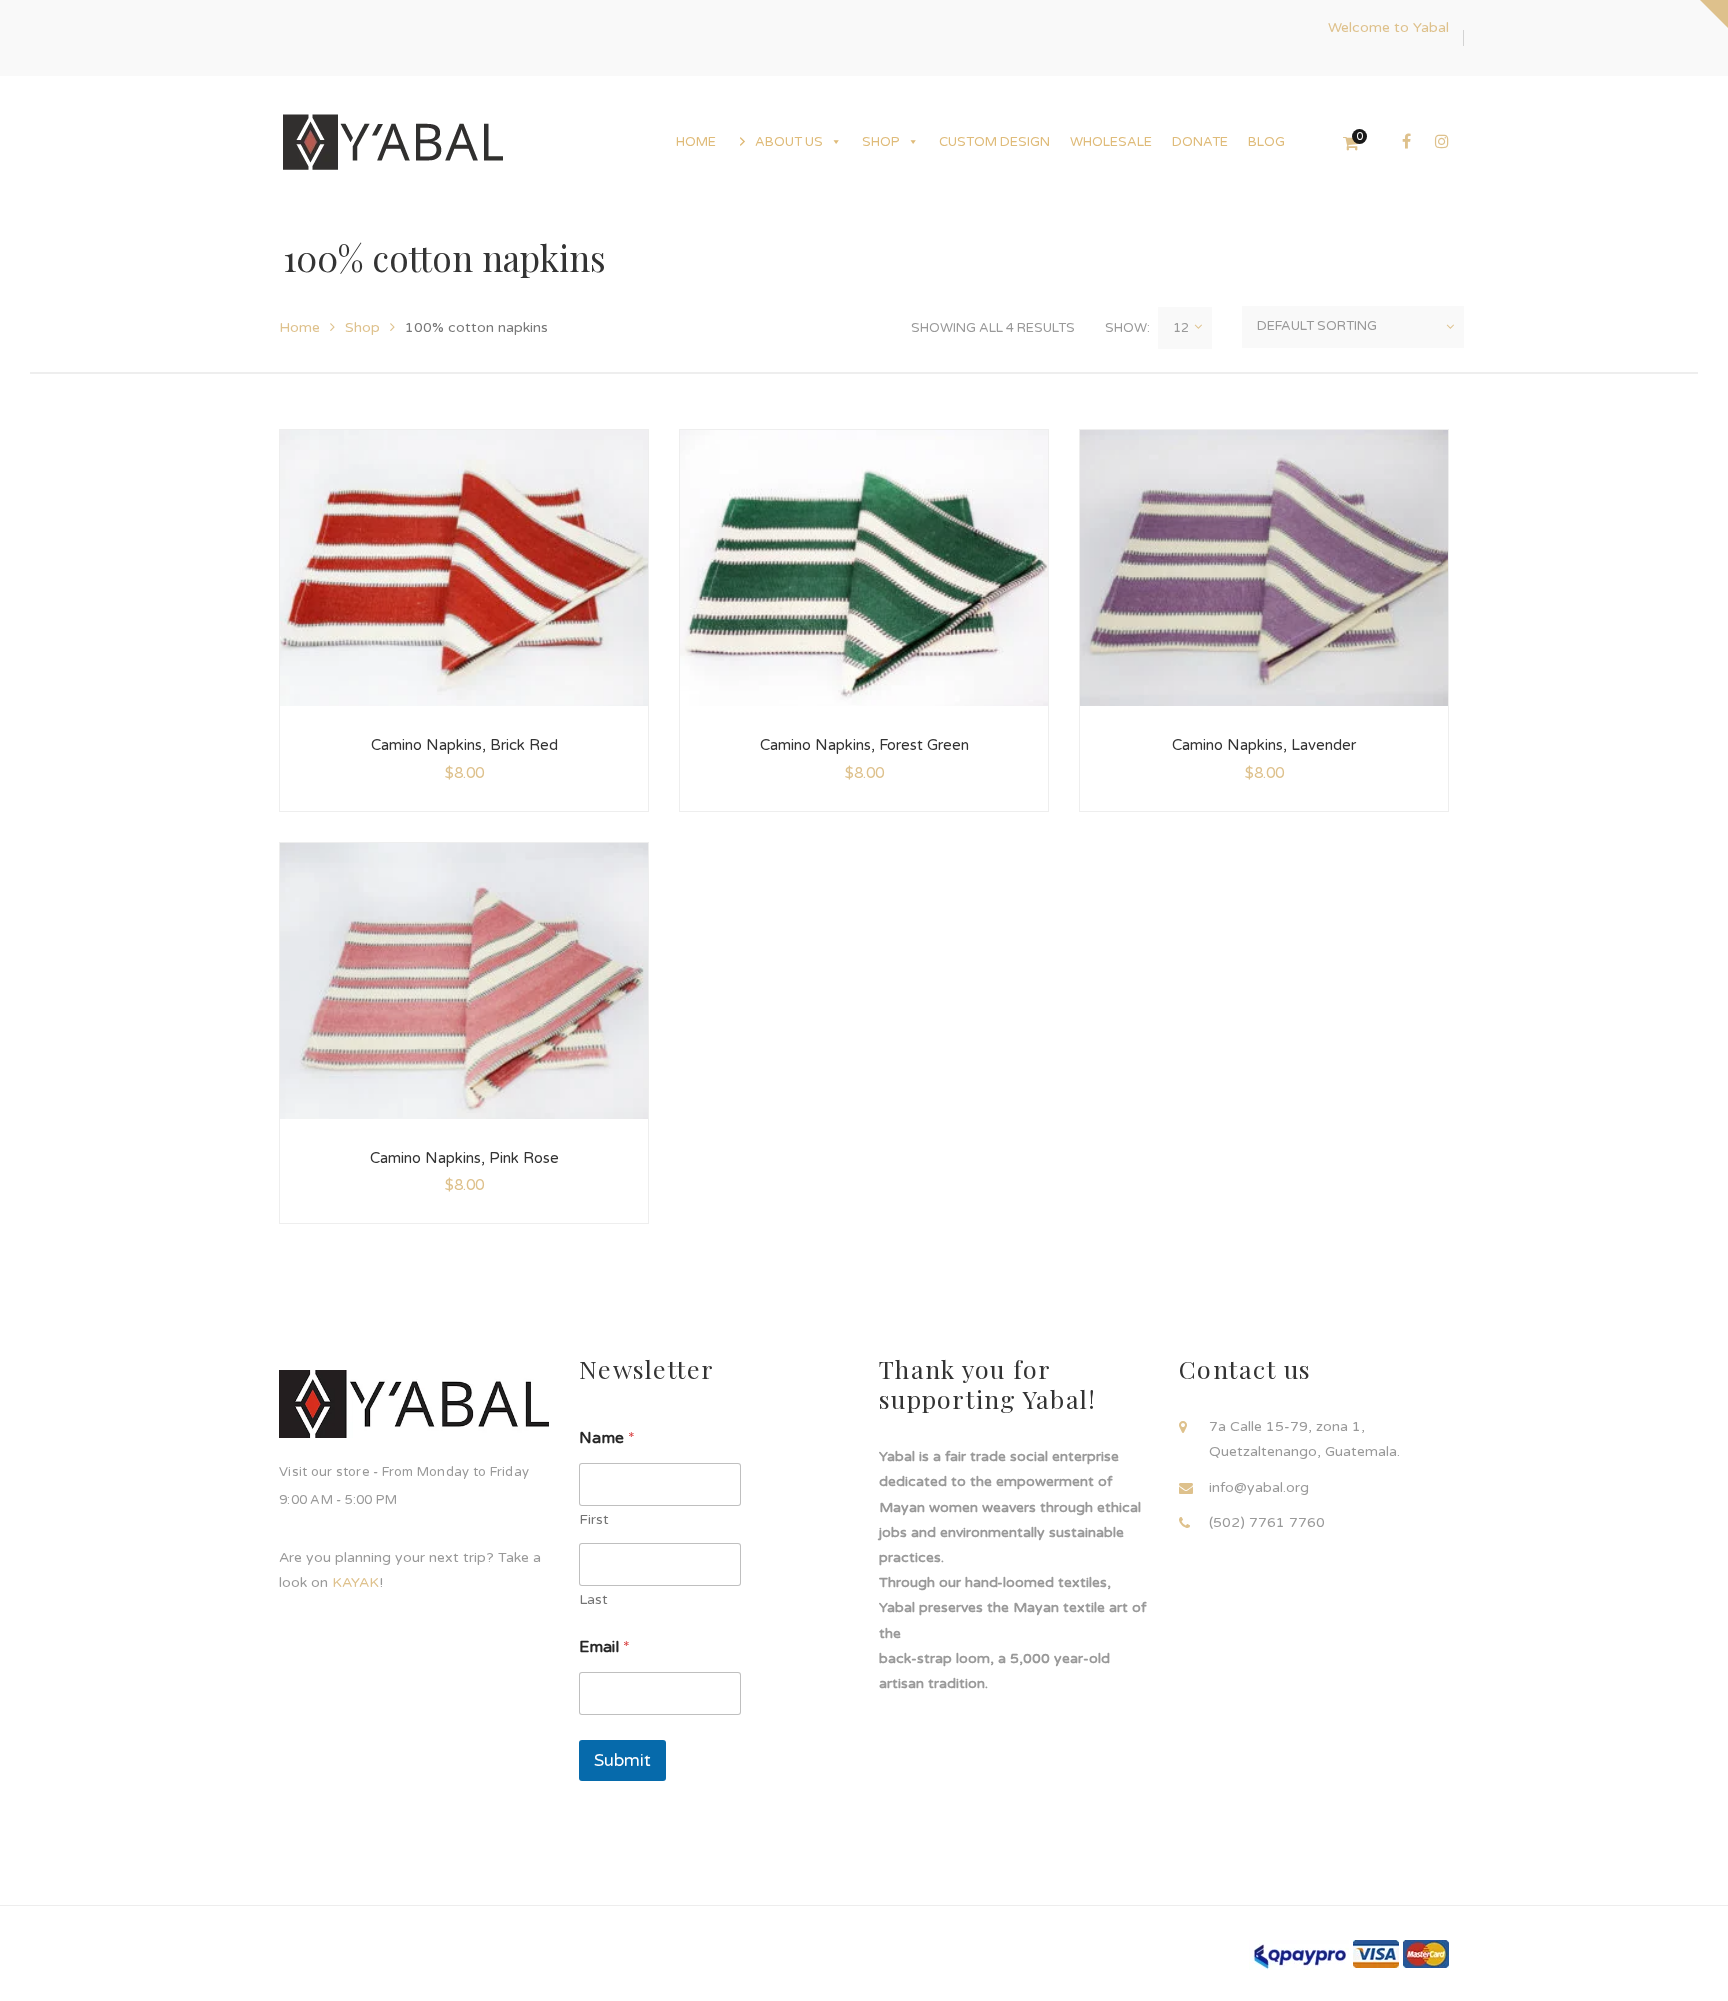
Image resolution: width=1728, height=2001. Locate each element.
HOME (696, 142)
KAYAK (355, 1582)
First (594, 1519)
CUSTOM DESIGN (994, 142)
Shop (362, 327)
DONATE (1200, 142)
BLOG (1266, 142)
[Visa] (1376, 1953)
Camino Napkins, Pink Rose (464, 1158)
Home (299, 327)
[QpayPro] (1299, 1954)
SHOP (881, 142)
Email (604, 1647)
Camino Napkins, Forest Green (864, 745)
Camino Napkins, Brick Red (464, 745)
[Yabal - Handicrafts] (393, 141)
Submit (622, 1760)
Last (593, 1599)
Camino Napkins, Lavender (1264, 745)
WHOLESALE (1111, 142)
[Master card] (1426, 1953)
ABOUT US (789, 142)
